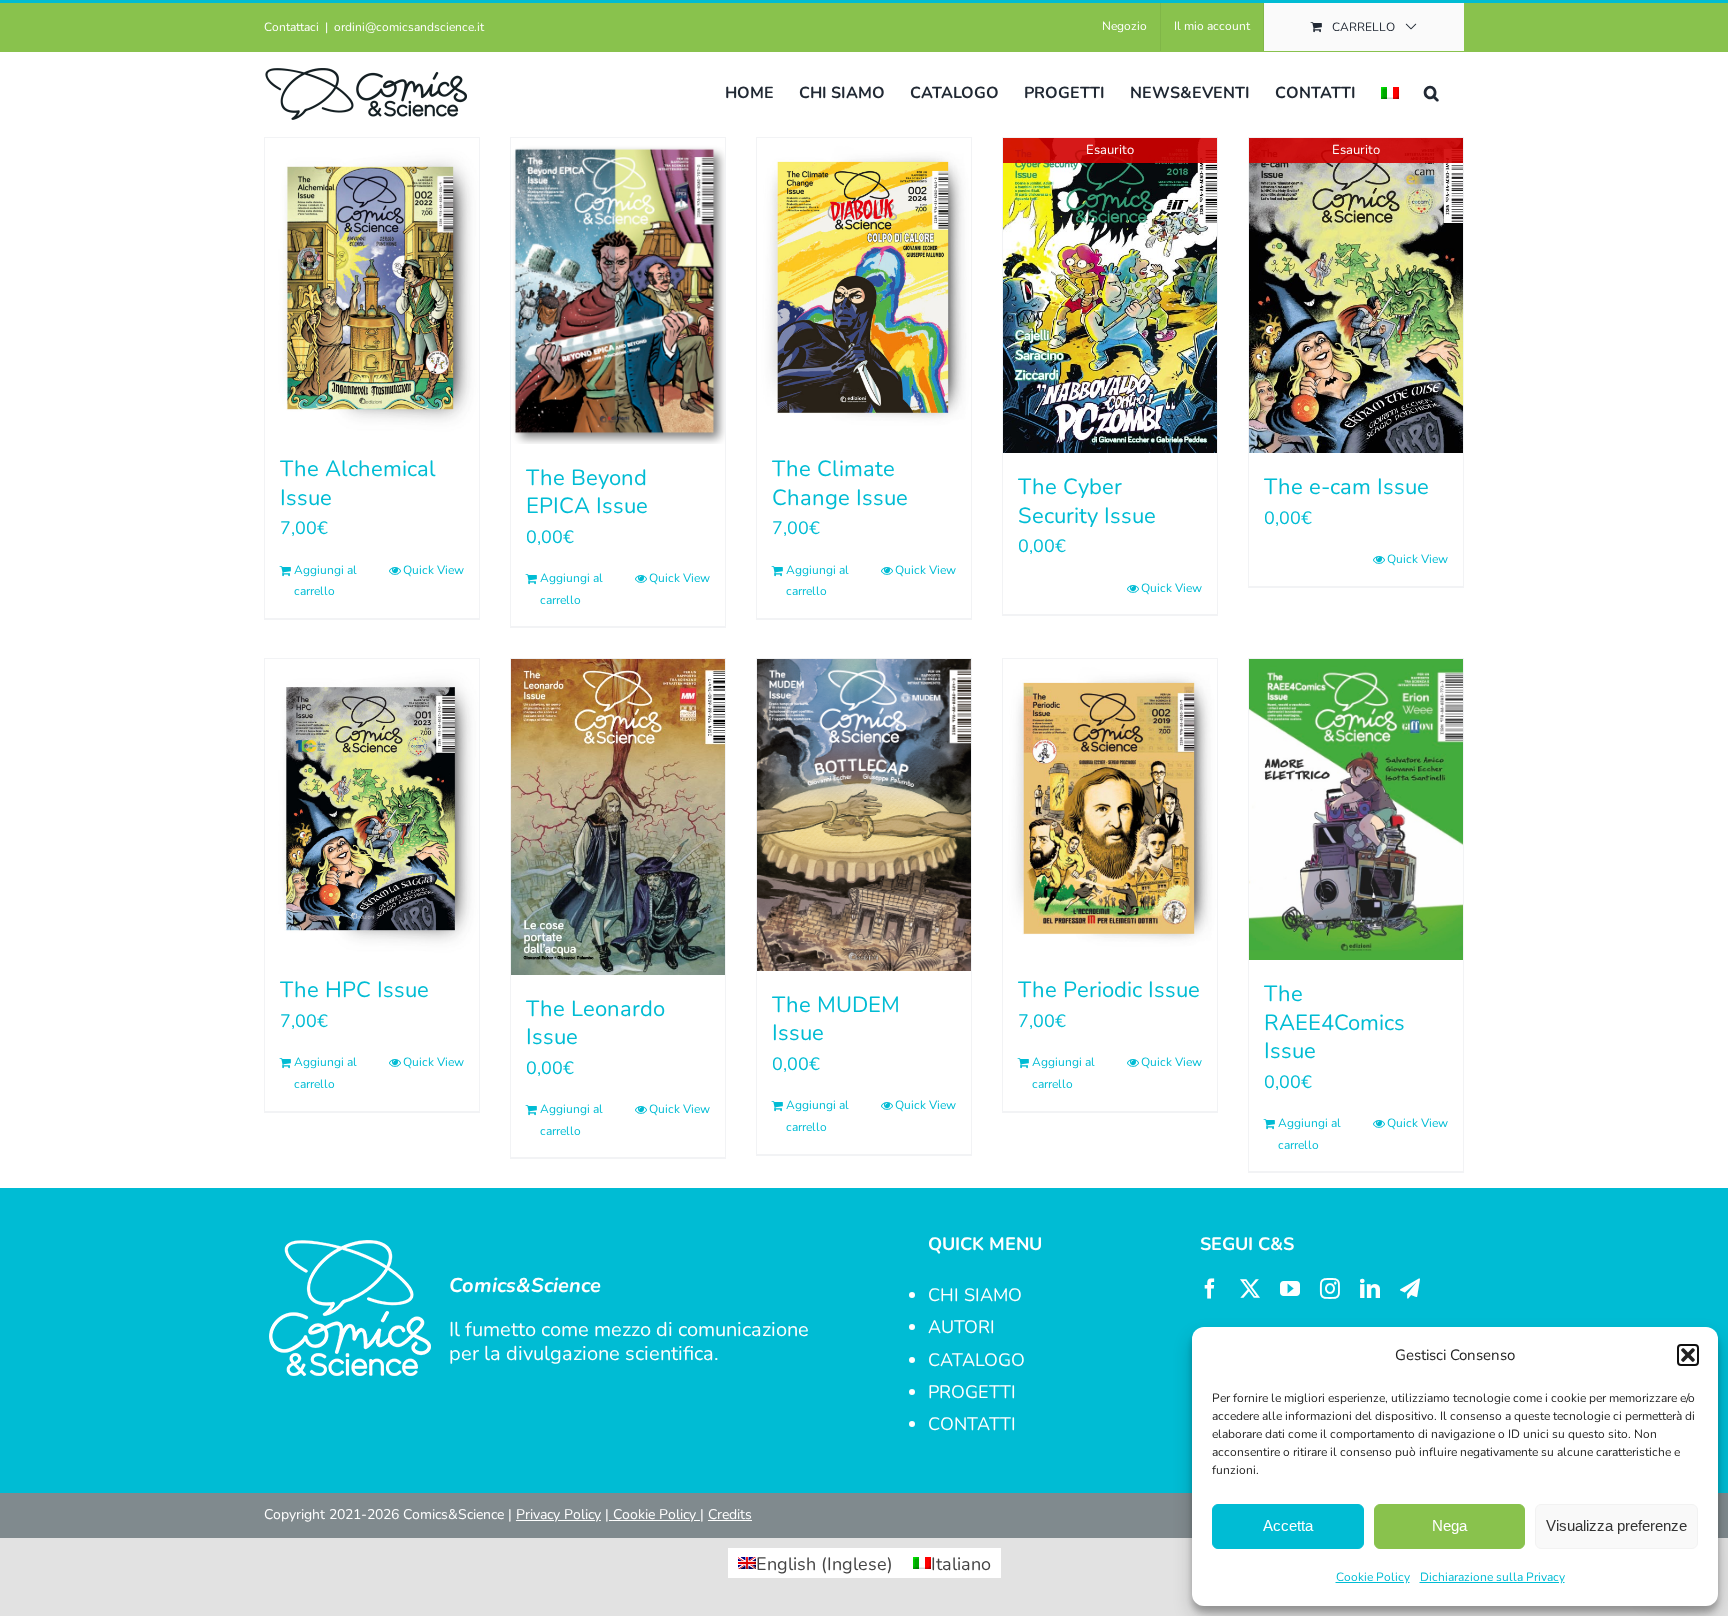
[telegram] (1410, 1289)
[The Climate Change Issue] (864, 286)
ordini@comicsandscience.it (409, 27)
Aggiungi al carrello (325, 581)
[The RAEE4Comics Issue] (1356, 809)
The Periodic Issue (1109, 990)
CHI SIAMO (975, 1295)
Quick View (433, 570)
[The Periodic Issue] (1110, 807)
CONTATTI (972, 1424)
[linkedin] (1370, 1289)
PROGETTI (972, 1392)
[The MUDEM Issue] (864, 814)
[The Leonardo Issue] (618, 816)
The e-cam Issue (1346, 487)
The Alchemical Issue (358, 483)
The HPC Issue (354, 990)
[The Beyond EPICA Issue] (618, 291)
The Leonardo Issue (595, 1023)
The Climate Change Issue (840, 483)
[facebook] (1210, 1289)
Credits (730, 1514)
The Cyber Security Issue (1087, 501)
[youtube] (1290, 1289)
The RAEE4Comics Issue (1334, 1022)
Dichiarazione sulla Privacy (1492, 1577)
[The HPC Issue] (372, 807)
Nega (1449, 1525)
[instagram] (1330, 1289)
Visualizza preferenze (1616, 1525)
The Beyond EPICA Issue (587, 492)
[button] (1688, 1355)
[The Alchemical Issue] (372, 286)
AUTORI (961, 1327)
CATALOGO (976, 1360)
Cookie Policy (1373, 1577)
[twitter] (1250, 1289)
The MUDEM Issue (836, 1019)
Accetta (1288, 1525)
